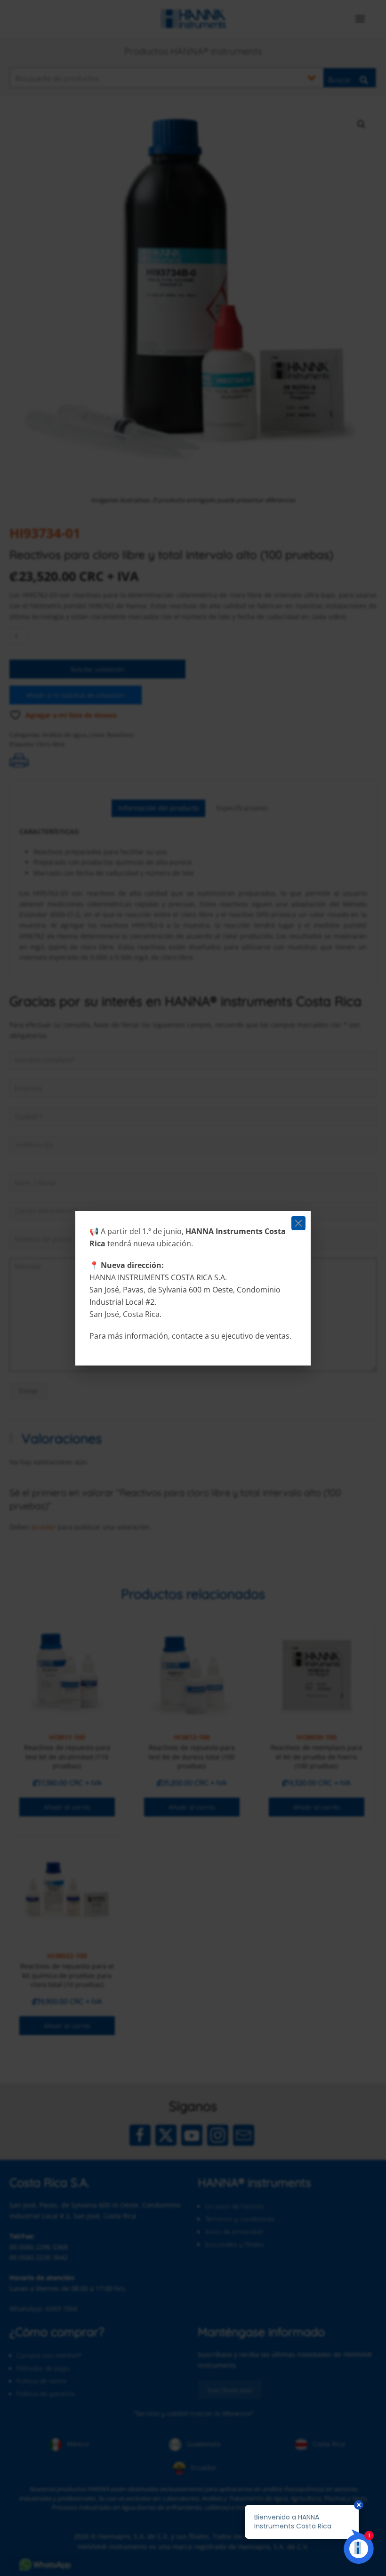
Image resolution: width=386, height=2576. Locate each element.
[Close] (298, 1223)
